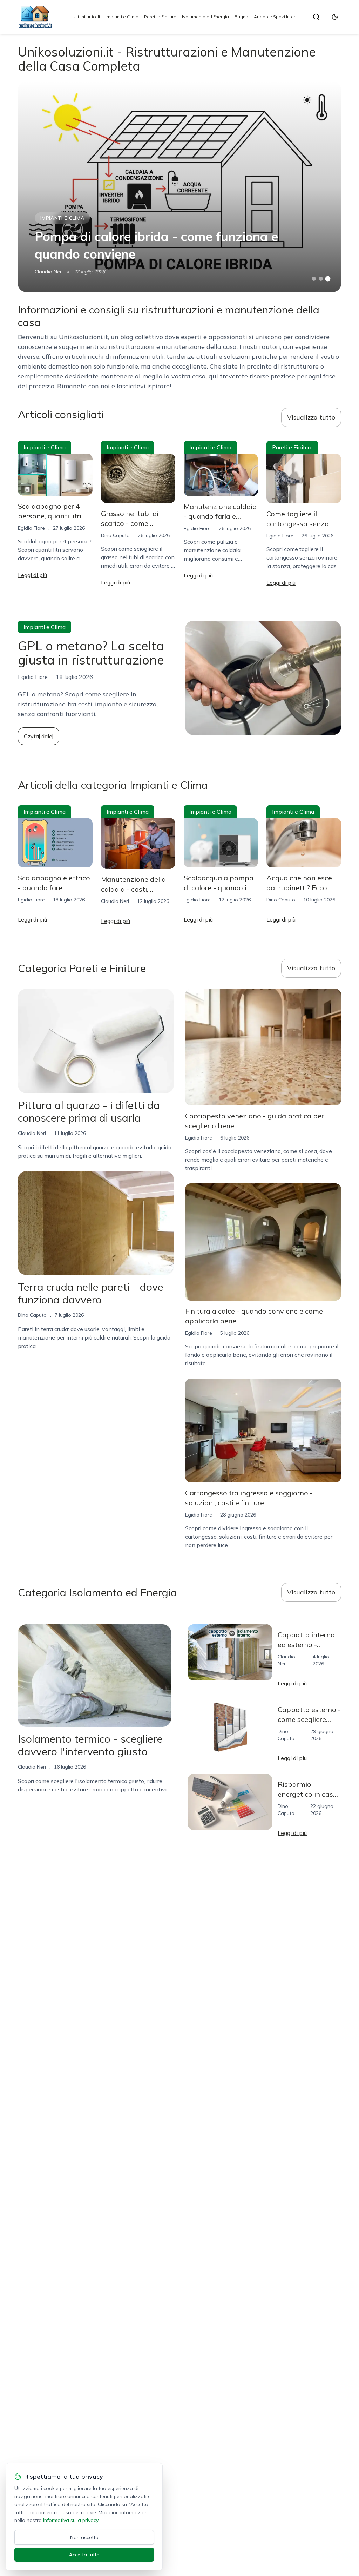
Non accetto (84, 2537)
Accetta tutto (84, 2555)
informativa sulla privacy (71, 2520)
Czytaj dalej (39, 736)
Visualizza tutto (311, 417)
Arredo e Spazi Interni (276, 17)
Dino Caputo (115, 535)
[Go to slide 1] (314, 279)
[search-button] (316, 17)
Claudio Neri (49, 272)
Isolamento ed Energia (205, 17)
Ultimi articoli (87, 17)
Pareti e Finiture (160, 17)
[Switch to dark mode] (335, 17)
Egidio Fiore (31, 528)
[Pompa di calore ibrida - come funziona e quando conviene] (179, 187)
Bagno (241, 17)
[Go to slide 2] (321, 279)
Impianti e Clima (122, 17)
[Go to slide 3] (328, 279)
